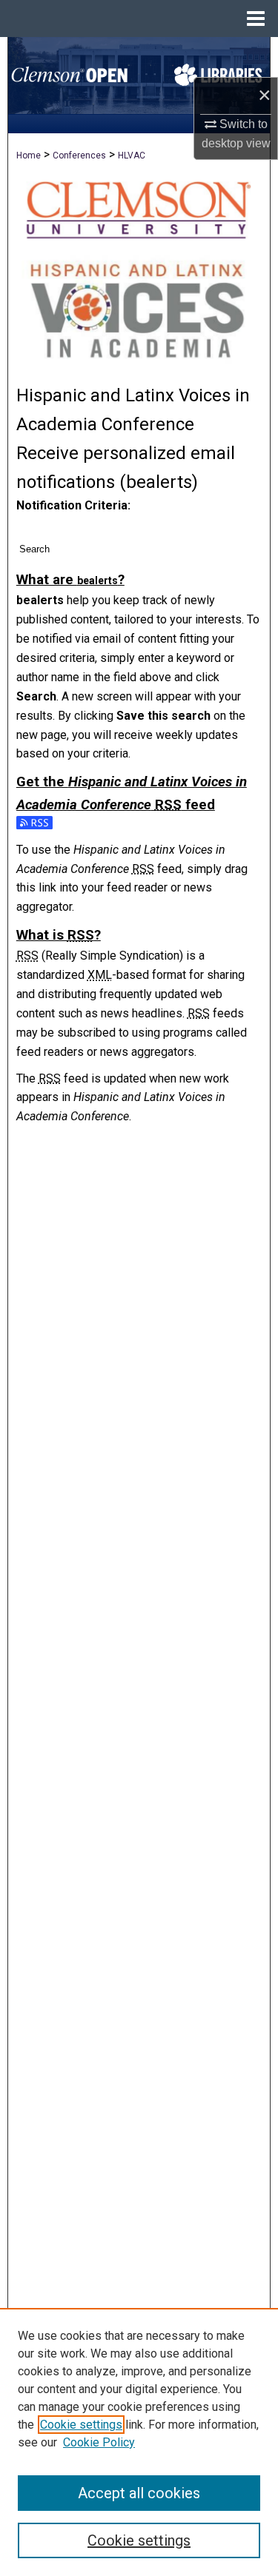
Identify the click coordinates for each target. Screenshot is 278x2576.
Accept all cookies (139, 2493)
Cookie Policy (99, 2442)
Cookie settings (81, 2425)
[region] (139, 2442)
